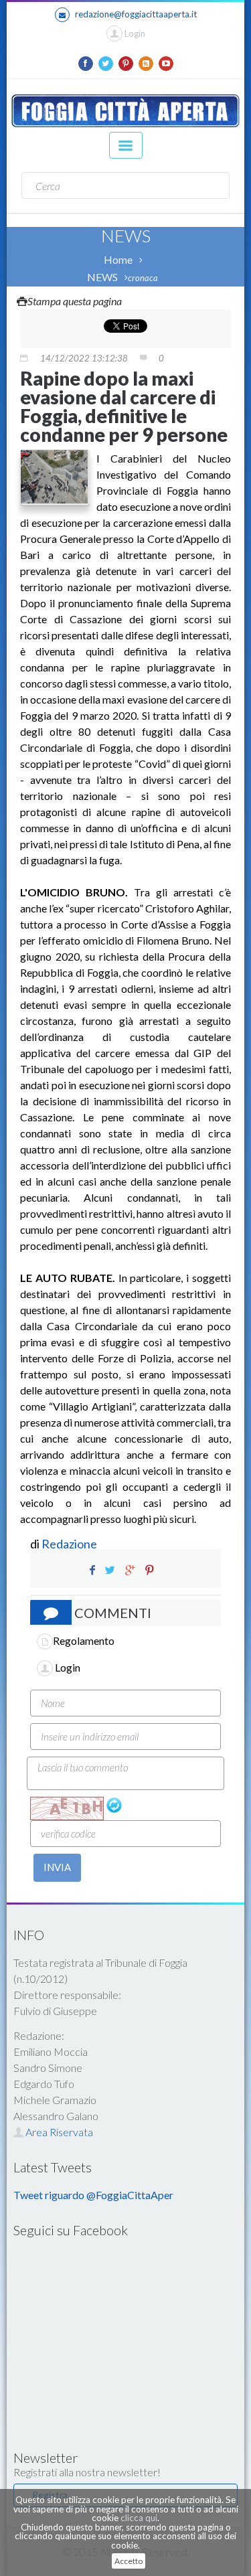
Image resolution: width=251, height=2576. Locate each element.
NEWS (102, 277)
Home (118, 259)
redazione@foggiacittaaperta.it (136, 14)
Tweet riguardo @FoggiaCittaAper (93, 2195)
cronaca (143, 278)
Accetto (129, 2561)
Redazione (70, 1544)
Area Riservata (58, 2132)
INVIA (57, 1867)
